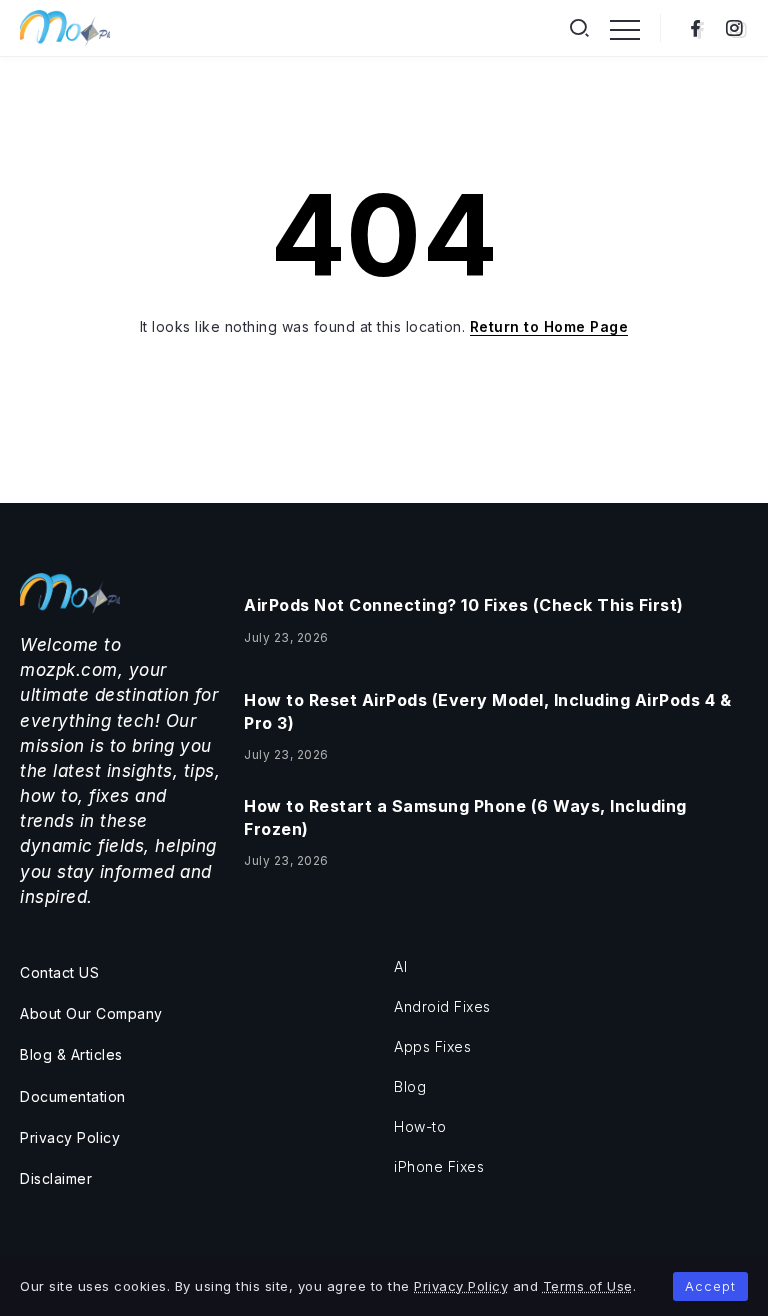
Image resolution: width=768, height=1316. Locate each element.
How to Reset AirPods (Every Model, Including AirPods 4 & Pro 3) (487, 711)
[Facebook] (695, 28)
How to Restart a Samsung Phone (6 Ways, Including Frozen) (465, 817)
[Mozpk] (65, 26)
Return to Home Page (549, 326)
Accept (710, 1286)
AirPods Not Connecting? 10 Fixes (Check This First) (464, 605)
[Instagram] (734, 28)
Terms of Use (588, 1286)
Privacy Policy (461, 1286)
